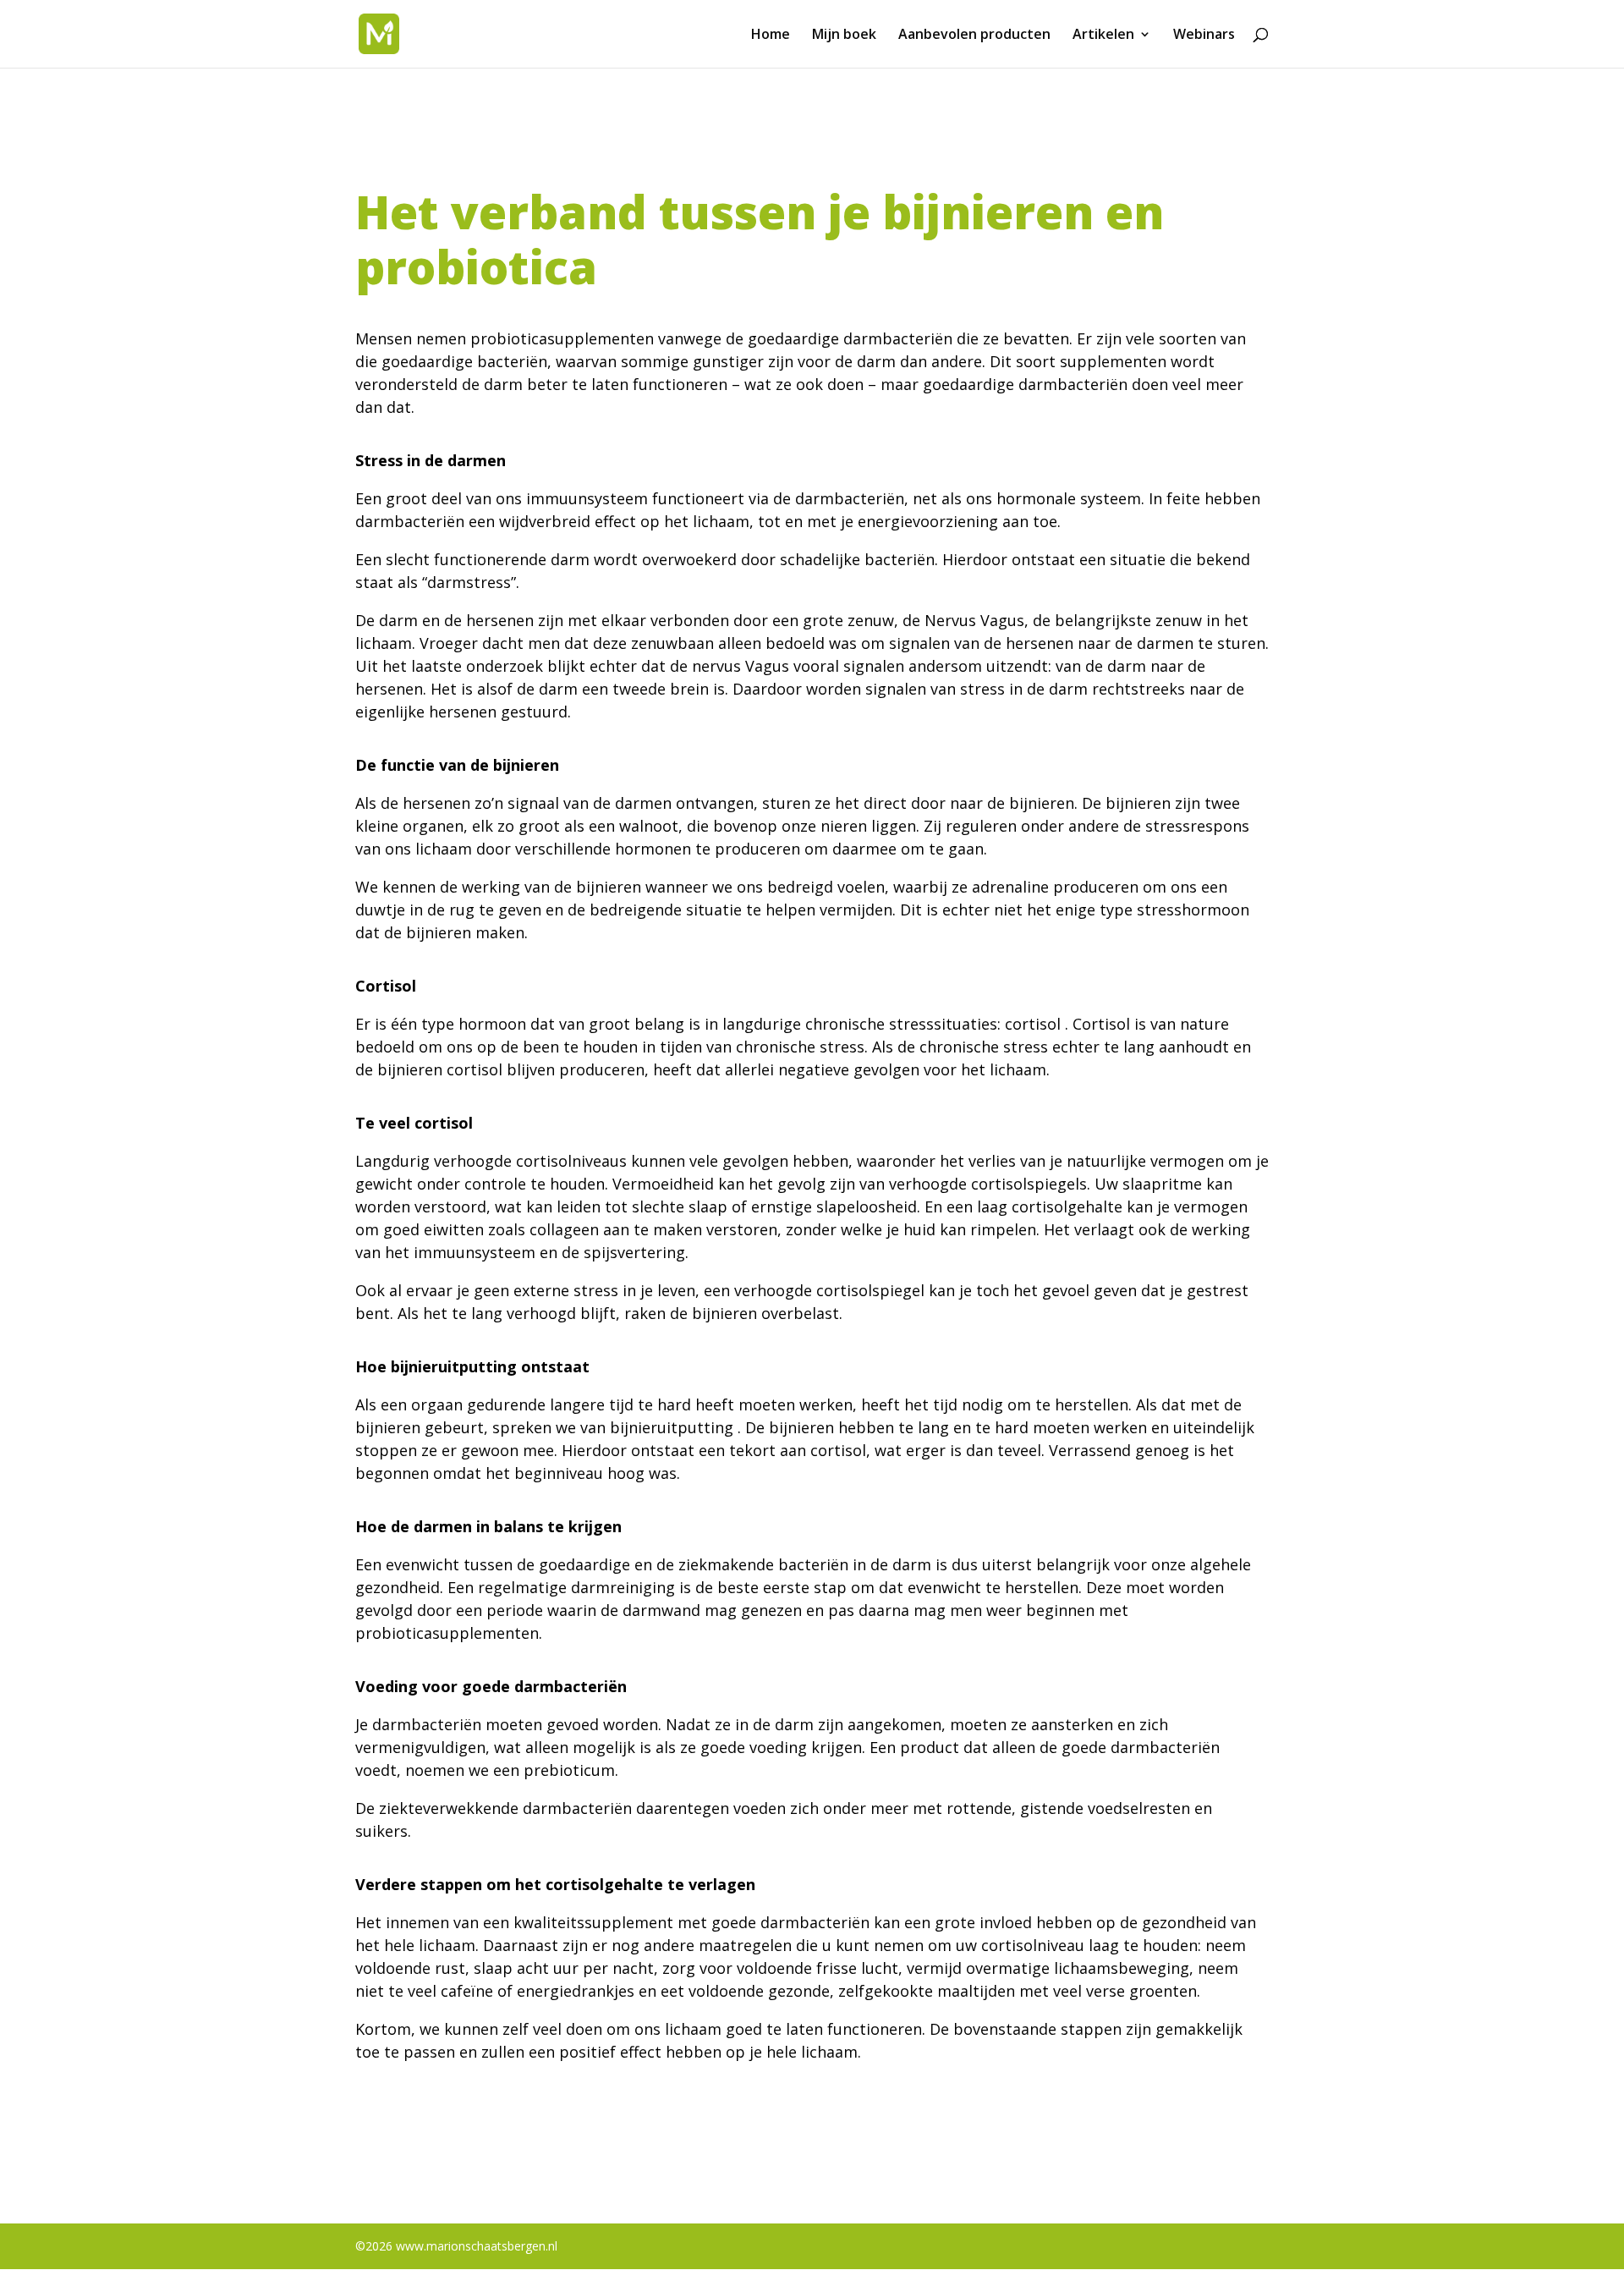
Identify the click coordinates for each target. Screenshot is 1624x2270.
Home (771, 36)
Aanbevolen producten (974, 36)
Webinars (1204, 36)
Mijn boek (844, 36)
